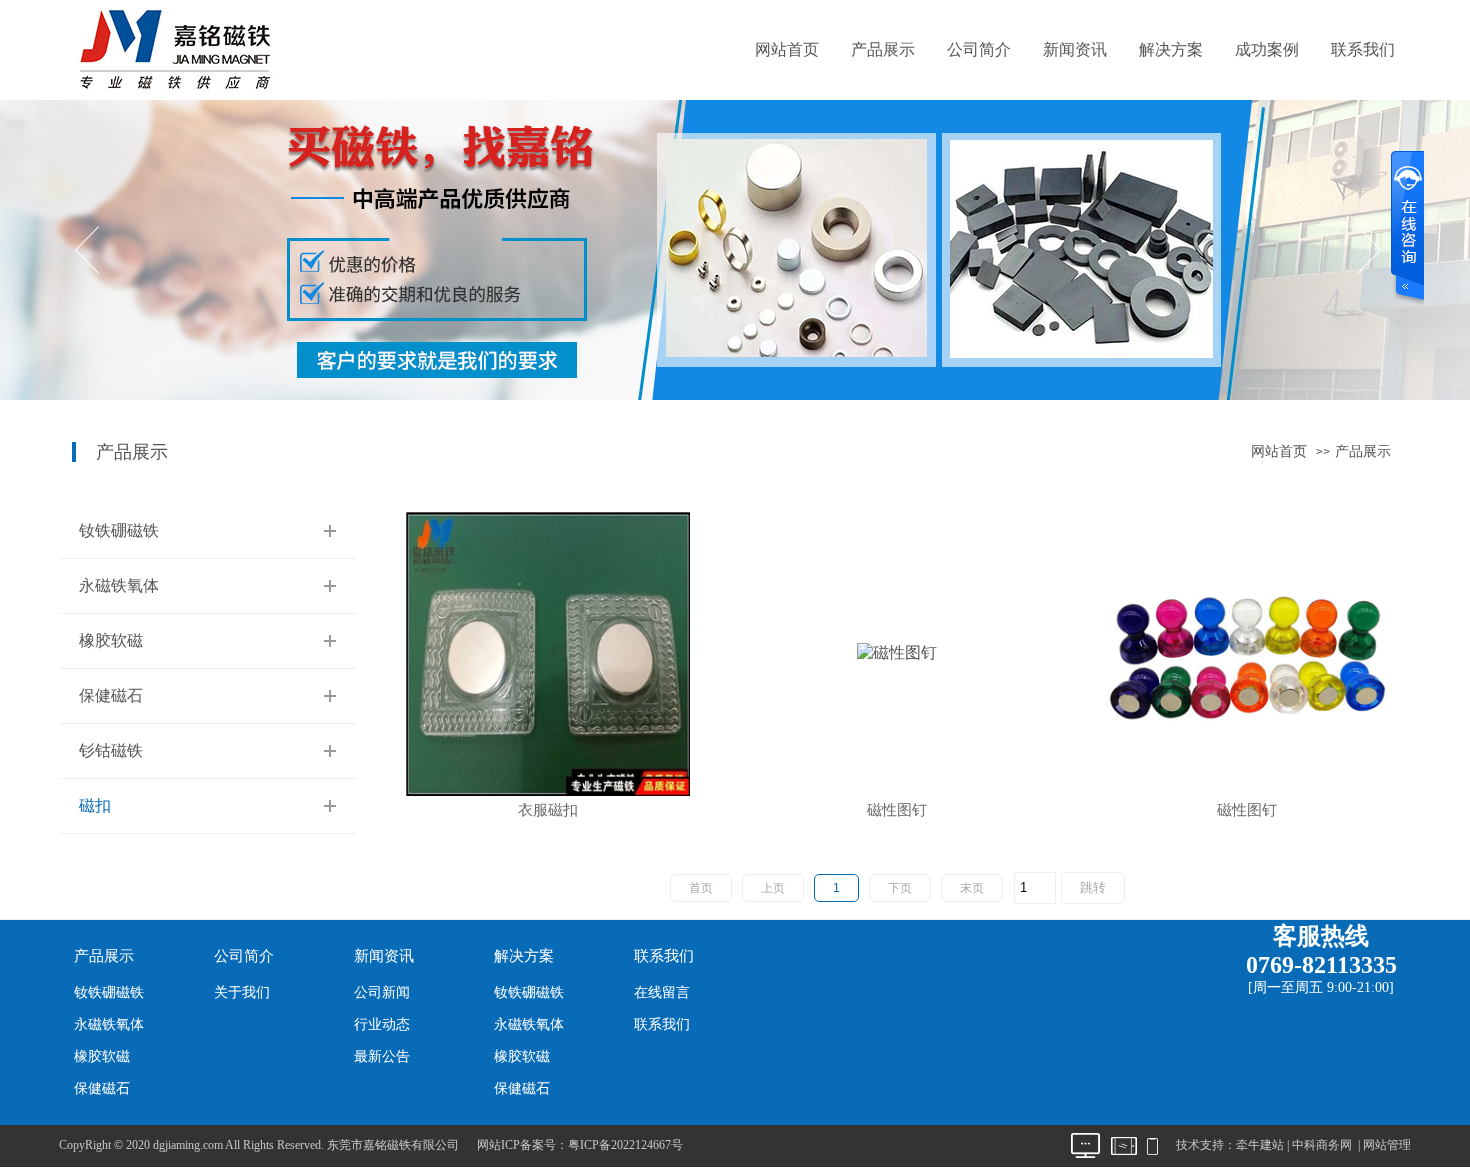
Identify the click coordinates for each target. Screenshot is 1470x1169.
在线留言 (662, 992)
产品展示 (883, 49)
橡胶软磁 (111, 640)
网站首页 (787, 49)
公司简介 (979, 49)
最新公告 (382, 1056)
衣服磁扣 (548, 810)
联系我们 (1363, 49)
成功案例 (1267, 49)
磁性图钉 (897, 810)
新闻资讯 (1075, 49)
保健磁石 (111, 695)
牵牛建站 (1260, 1145)
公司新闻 (382, 992)
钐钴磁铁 (111, 750)
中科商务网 (1322, 1145)
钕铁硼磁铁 (119, 530)
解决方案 (1171, 49)
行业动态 (382, 1024)
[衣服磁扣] (548, 651)
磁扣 (95, 805)
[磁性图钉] (897, 651)
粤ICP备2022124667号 (625, 1145)
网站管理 (1387, 1145)
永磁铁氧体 (119, 585)
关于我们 (242, 992)
